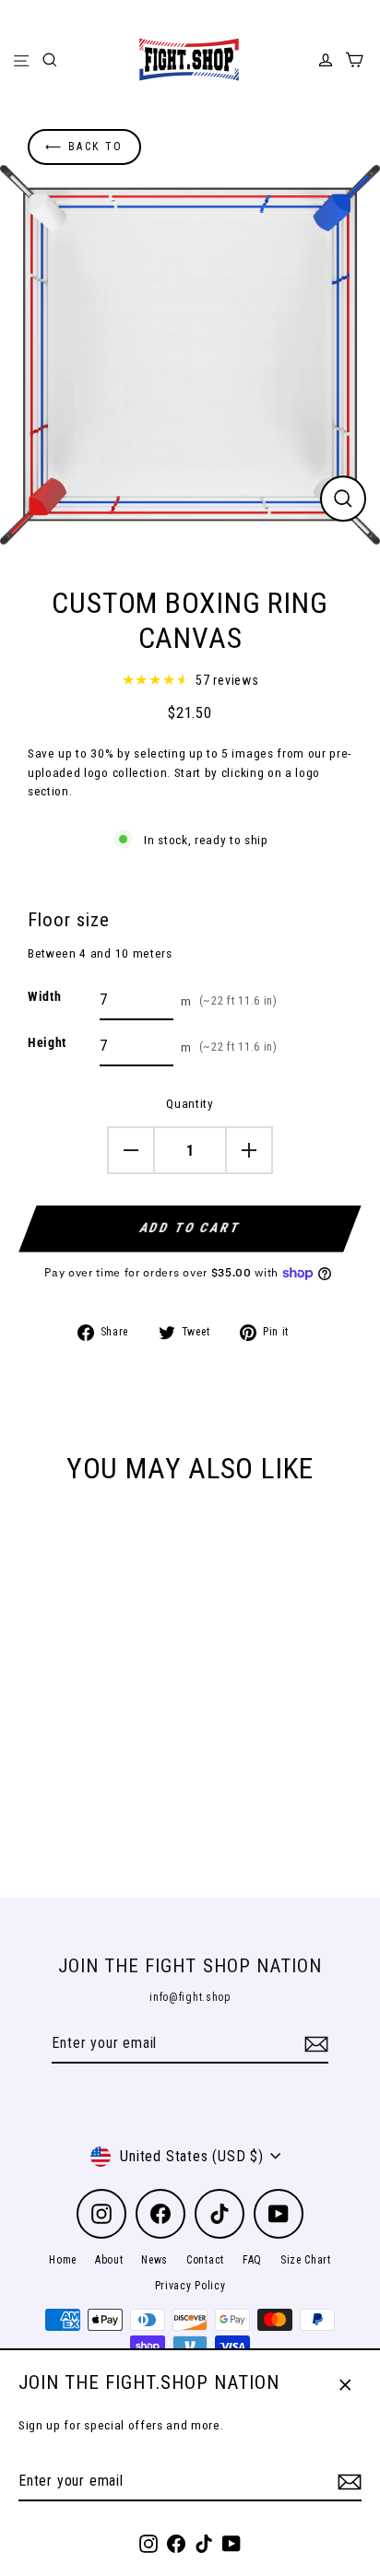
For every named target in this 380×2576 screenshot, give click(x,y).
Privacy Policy (190, 2286)
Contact (205, 2260)
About (109, 2260)
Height (47, 1042)
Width (44, 996)
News (154, 2260)
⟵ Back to (84, 147)
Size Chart (306, 2260)
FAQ (252, 2260)
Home (63, 2260)
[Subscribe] (347, 2482)
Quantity (190, 1103)
